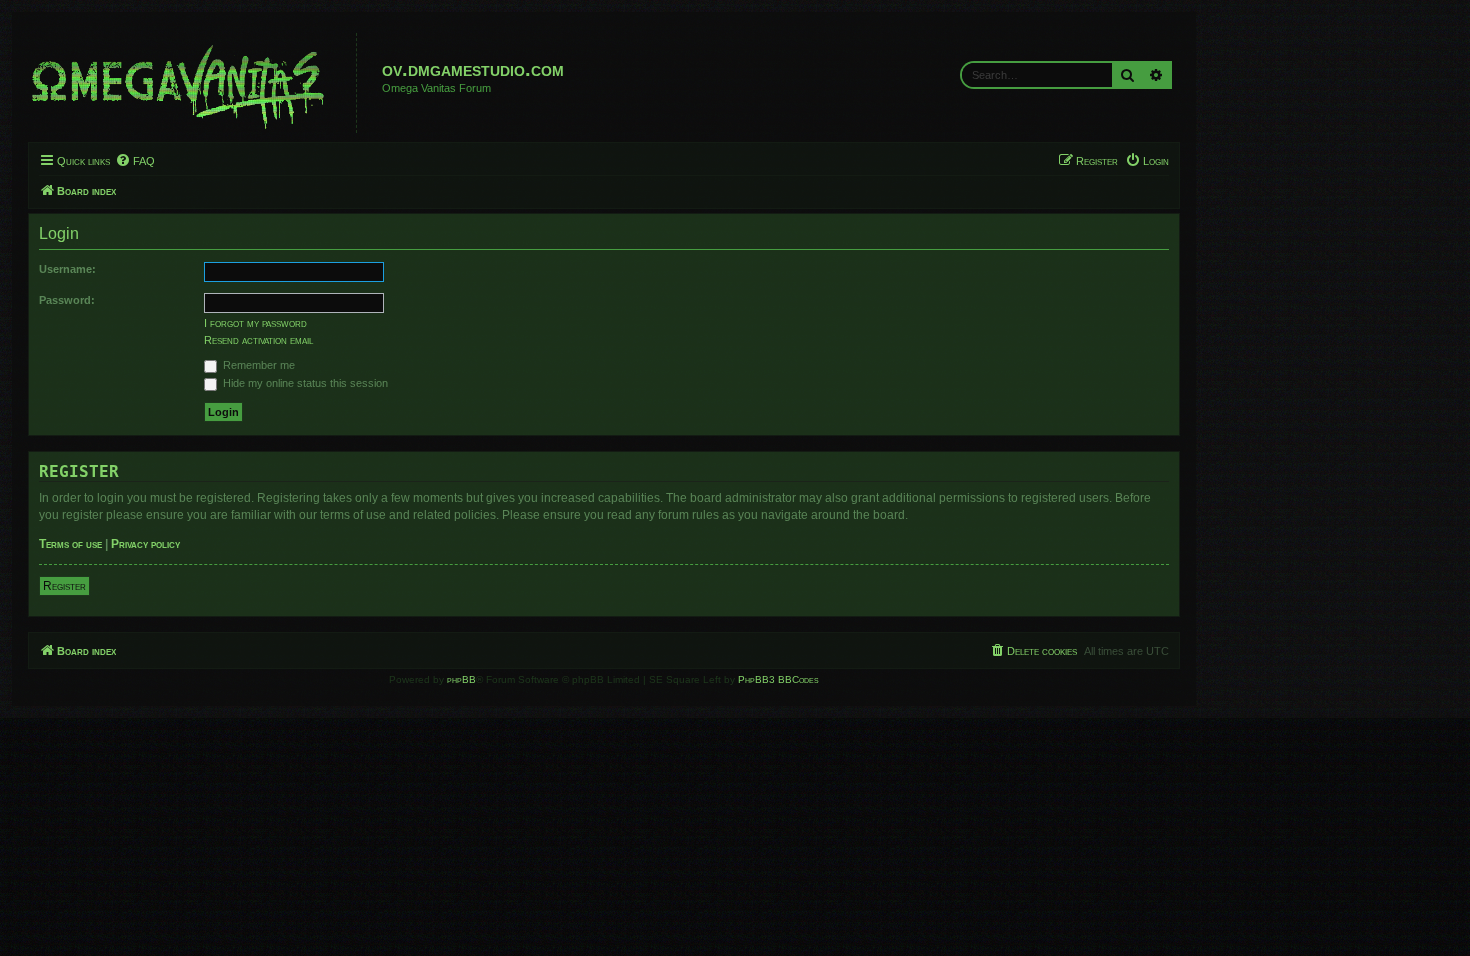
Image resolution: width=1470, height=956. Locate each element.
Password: (67, 300)
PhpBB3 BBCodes (778, 679)
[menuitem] (135, 161)
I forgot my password (255, 323)
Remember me (257, 365)
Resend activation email (258, 340)
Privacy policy (145, 544)
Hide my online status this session (304, 383)
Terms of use (70, 544)
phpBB (461, 679)
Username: (67, 269)
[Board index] (195, 83)
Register (64, 586)
